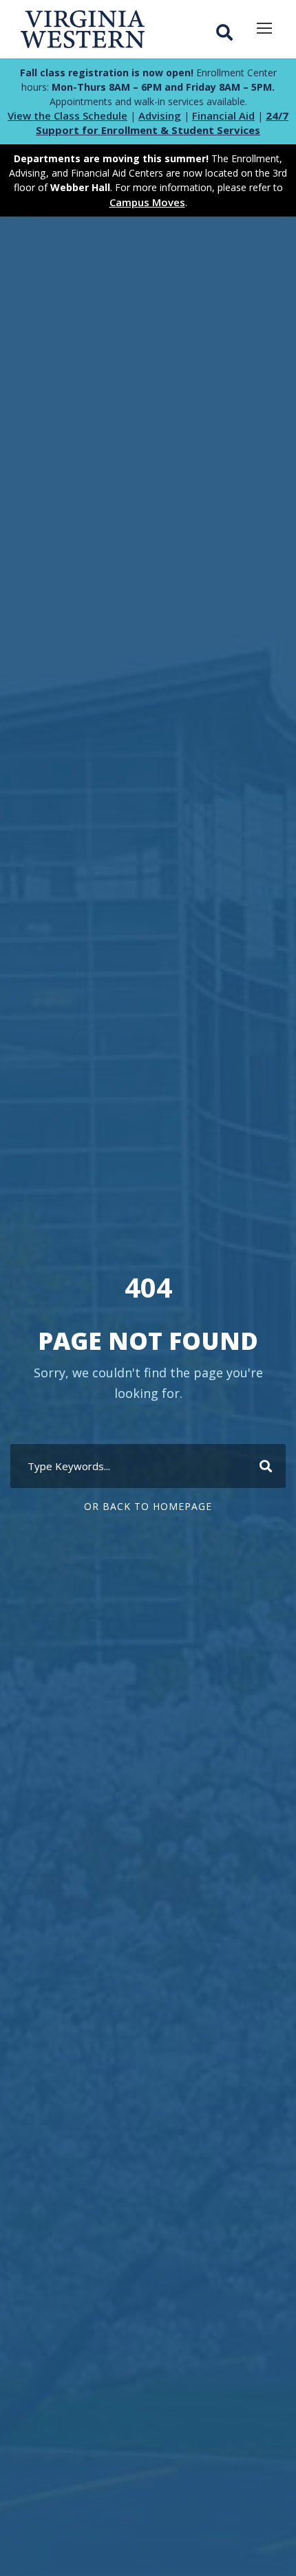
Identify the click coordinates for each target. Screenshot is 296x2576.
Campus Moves (147, 202)
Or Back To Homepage (148, 1506)
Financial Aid (223, 115)
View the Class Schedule (67, 115)
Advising (160, 115)
